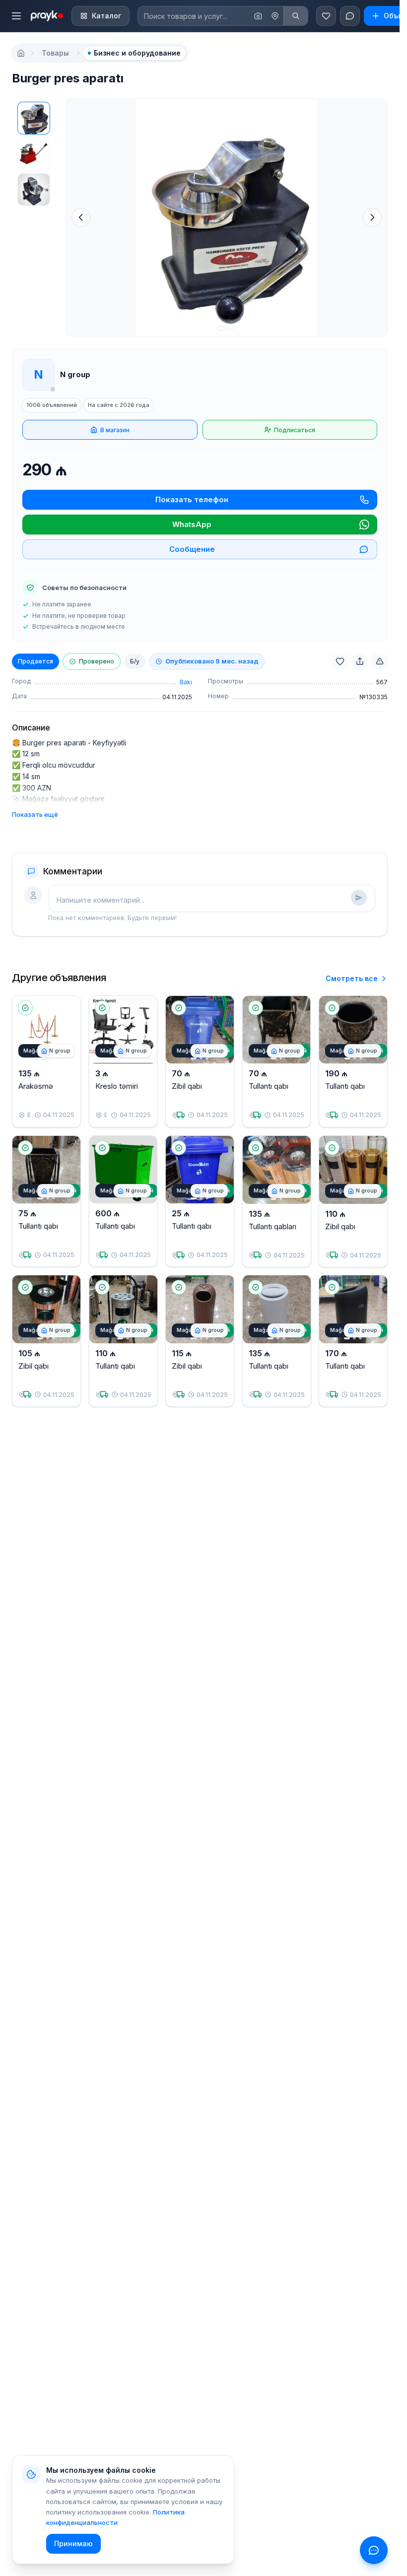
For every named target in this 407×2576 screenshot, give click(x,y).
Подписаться (295, 430)
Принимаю (73, 2543)
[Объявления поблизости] (275, 16)
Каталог (106, 16)
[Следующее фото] (372, 217)
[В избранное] (340, 661)
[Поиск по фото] (258, 16)
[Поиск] (296, 16)
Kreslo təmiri (117, 1086)
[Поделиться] (360, 661)
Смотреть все (352, 978)
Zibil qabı (187, 1086)
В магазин (115, 430)
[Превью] (34, 118)
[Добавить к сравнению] (65, 1031)
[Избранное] (326, 16)
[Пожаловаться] (380, 661)
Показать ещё (35, 814)
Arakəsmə (36, 1086)
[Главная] (21, 53)
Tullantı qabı (269, 1086)
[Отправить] (359, 898)
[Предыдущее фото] (81, 217)
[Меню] (16, 16)
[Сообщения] (350, 16)
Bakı (186, 682)
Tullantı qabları (272, 1226)
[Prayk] (46, 16)
